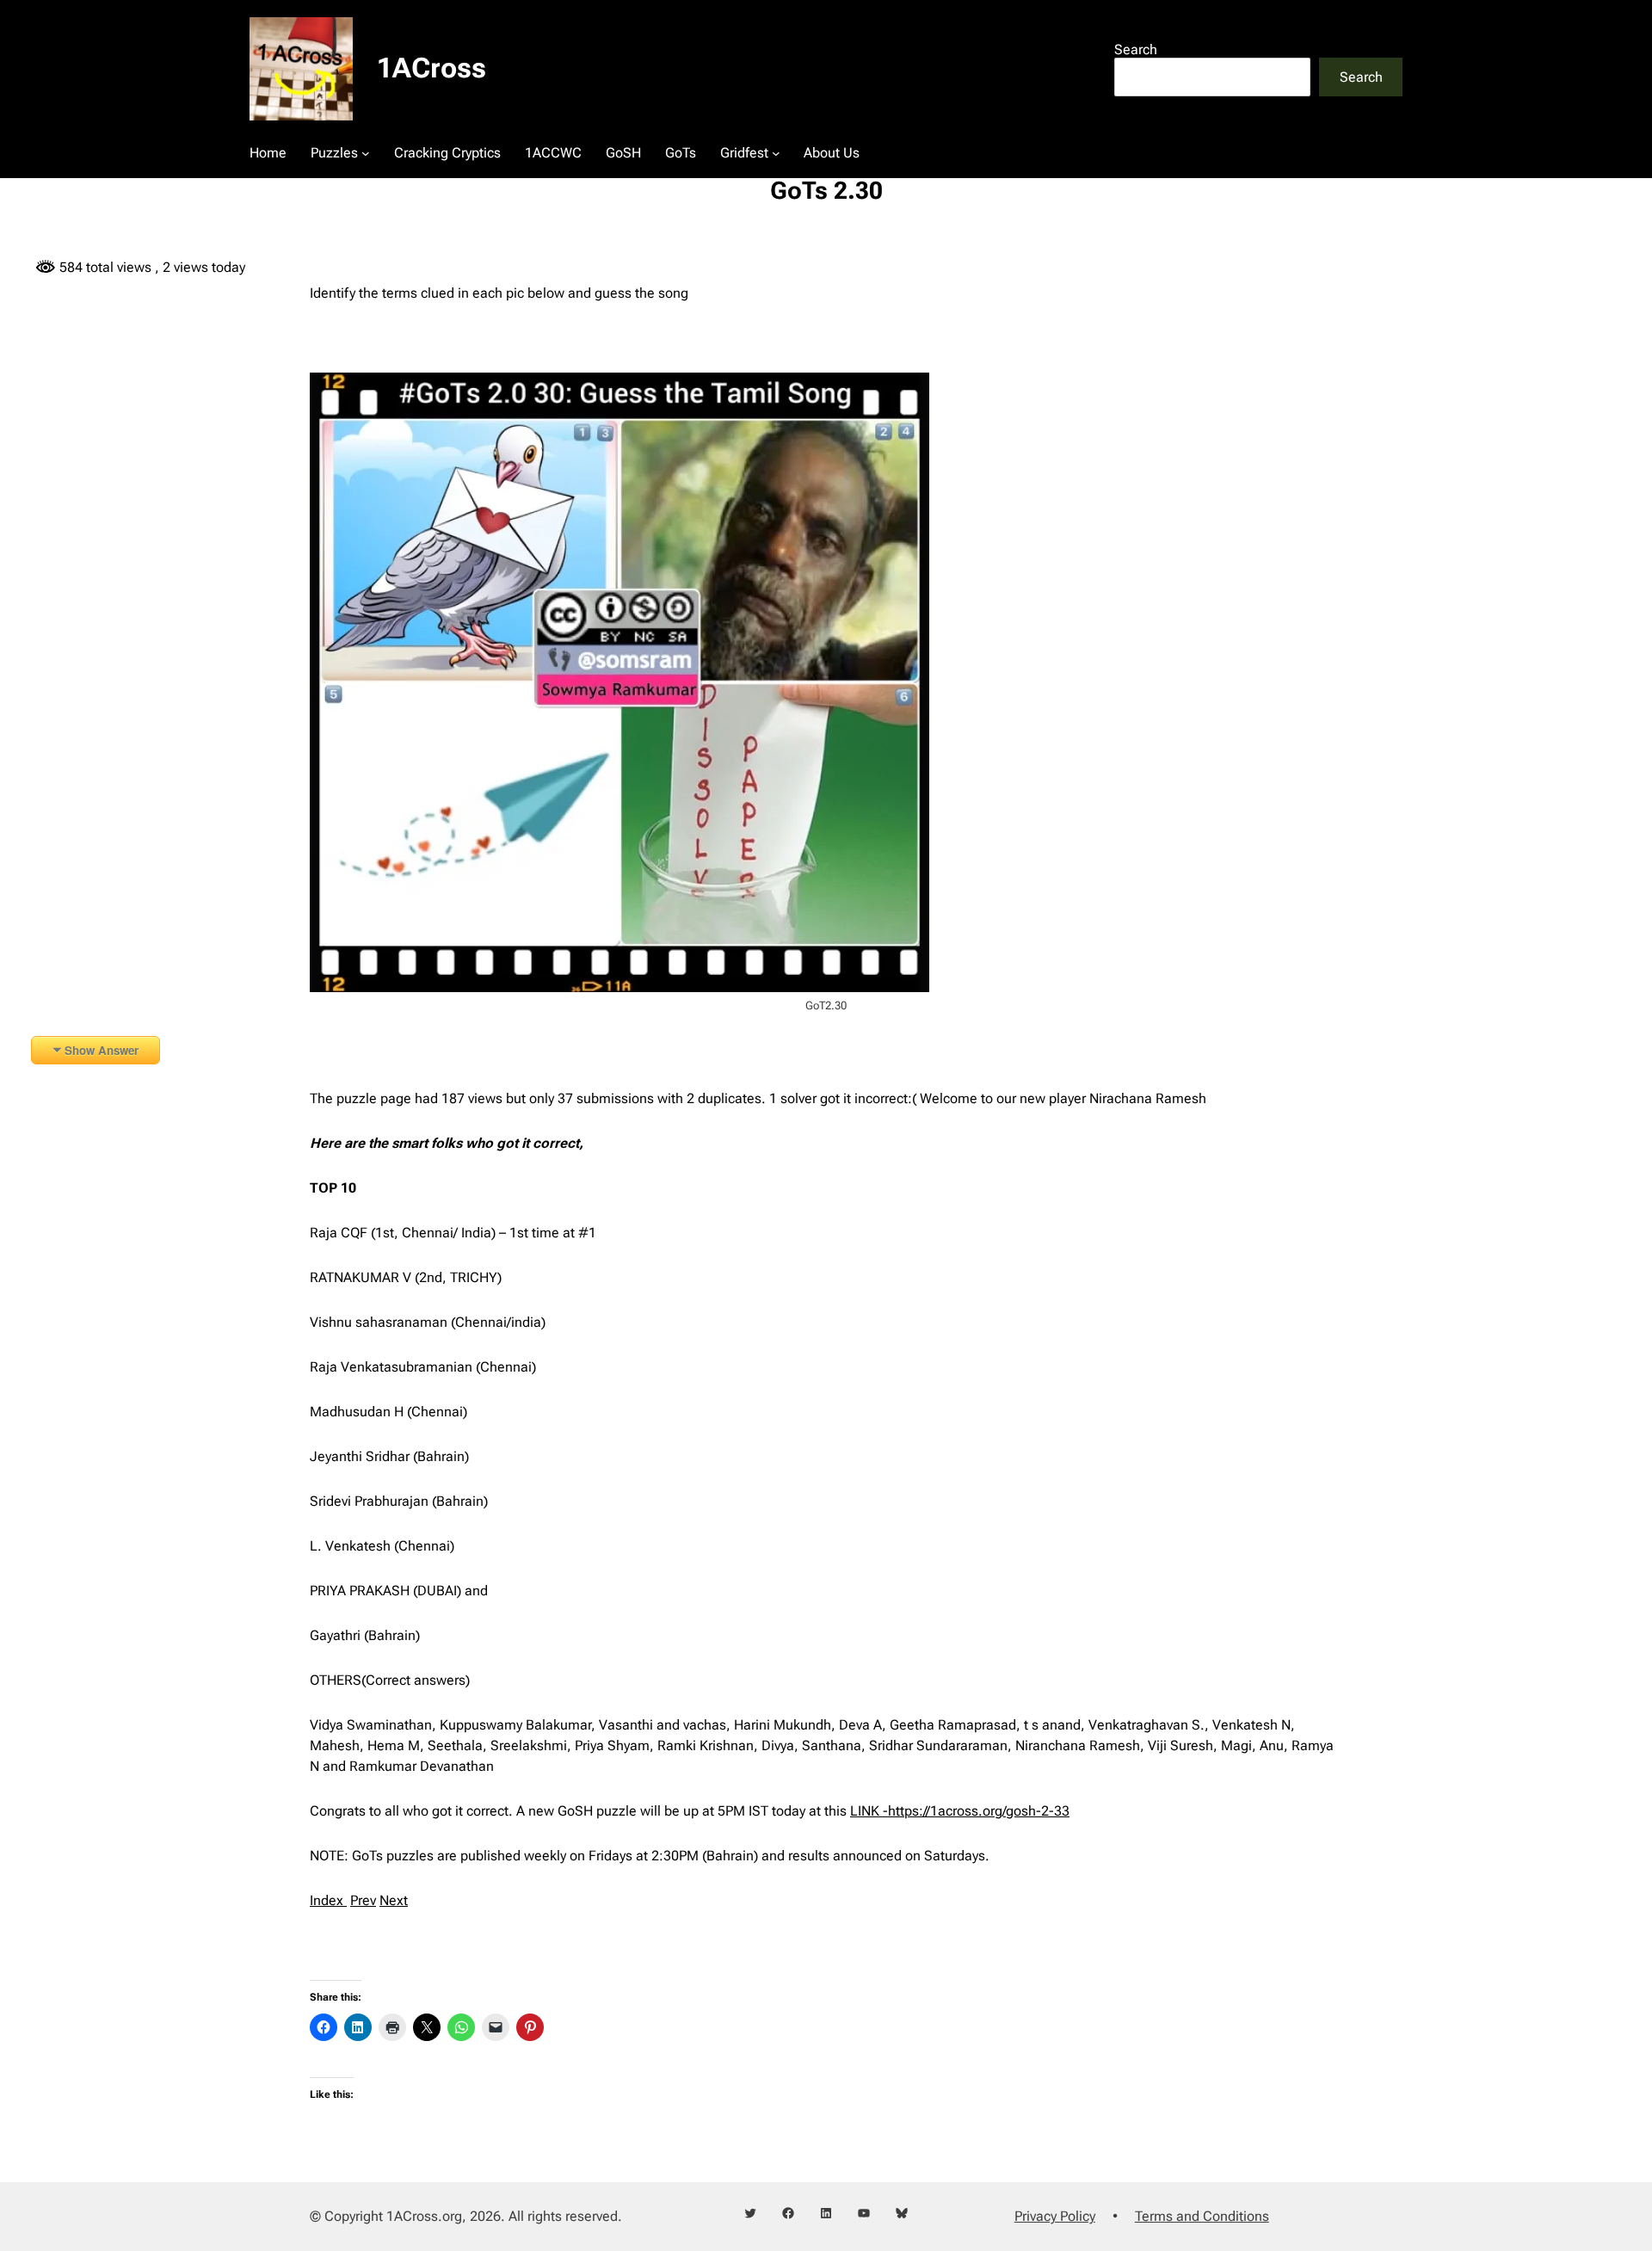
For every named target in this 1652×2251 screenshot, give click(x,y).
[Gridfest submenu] (776, 153)
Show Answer (102, 1050)
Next (394, 1900)
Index (328, 1900)
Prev (363, 1900)
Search (1136, 49)
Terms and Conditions (1202, 2216)
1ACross (431, 68)
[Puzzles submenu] (366, 153)
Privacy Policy (1055, 2216)
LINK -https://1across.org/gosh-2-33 (960, 1811)
